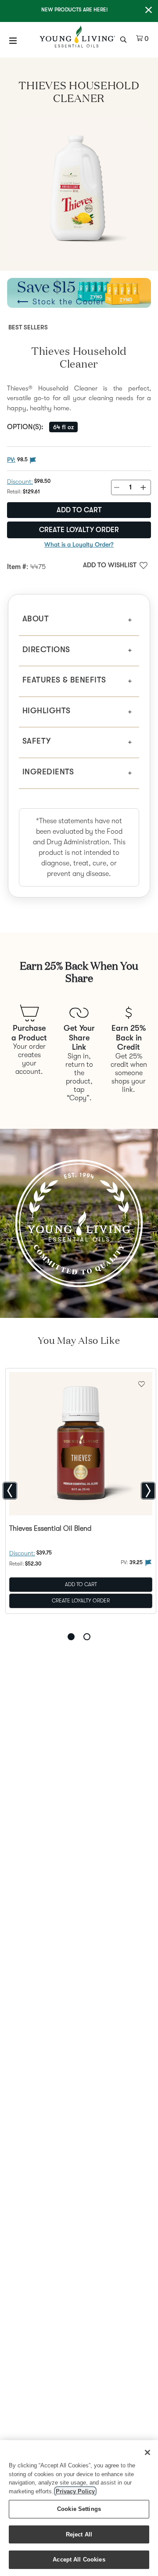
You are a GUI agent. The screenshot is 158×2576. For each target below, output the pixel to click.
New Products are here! (74, 10)
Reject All (79, 2534)
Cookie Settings (79, 2509)
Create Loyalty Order (79, 530)
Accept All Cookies (79, 2560)
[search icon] (124, 39)
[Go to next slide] (148, 1491)
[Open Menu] (13, 40)
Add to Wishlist (110, 565)
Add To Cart (81, 1584)
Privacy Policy (75, 2491)
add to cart (79, 510)
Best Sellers (28, 327)
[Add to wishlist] (142, 1383)
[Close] (147, 2452)
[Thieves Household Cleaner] (79, 190)
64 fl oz (63, 427)
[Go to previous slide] (10, 1491)
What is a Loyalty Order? (79, 544)
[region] (79, 2508)
